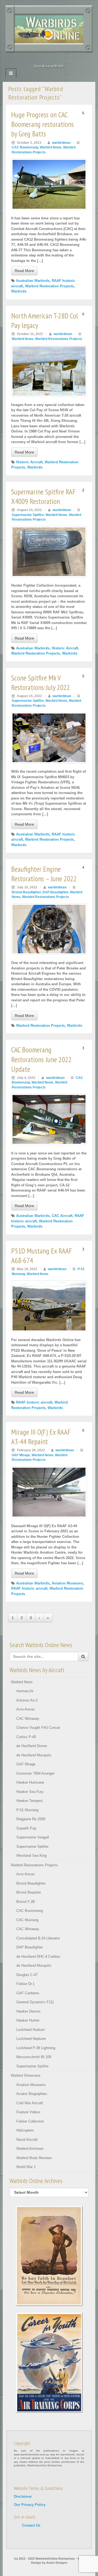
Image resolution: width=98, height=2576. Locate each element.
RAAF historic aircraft (34, 1402)
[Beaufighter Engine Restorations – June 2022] (49, 929)
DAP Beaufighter (55, 892)
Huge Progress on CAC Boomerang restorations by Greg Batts (42, 124)
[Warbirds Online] (49, 29)
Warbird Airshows (30, 2149)
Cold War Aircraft (30, 2103)
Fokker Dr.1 (25, 1984)
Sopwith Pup (26, 1828)
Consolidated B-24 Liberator (38, 1938)
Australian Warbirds (33, 281)
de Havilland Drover (32, 1746)
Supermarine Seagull (33, 1837)
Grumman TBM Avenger (35, 1773)
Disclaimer (23, 2496)
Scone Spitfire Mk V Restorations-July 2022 (41, 683)
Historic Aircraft (29, 462)
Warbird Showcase (26, 2075)
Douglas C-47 (27, 1975)
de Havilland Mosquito (34, 1755)
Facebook (34, 59)
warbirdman (61, 143)
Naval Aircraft (27, 2140)
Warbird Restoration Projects (49, 286)
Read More (24, 271)
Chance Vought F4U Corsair (38, 1728)
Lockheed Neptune (31, 2039)
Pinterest (49, 59)
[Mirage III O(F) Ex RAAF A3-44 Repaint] (49, 1492)
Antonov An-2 (27, 1700)
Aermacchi (25, 1691)
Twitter (56, 59)
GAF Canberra (28, 1993)
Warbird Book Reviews (34, 2158)
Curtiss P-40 (26, 1737)
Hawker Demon (28, 2011)
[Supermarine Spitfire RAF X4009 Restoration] (49, 552)
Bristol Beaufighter (26, 892)
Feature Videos (28, 2112)
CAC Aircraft (62, 1216)
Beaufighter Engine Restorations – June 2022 (44, 874)
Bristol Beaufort (29, 1892)
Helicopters (25, 2130)
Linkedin (42, 59)
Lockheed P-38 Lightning (36, 2048)
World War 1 (26, 2167)
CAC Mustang (27, 1920)
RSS (64, 59)
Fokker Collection (30, 2121)
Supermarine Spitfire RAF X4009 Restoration (43, 496)
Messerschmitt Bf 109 (34, 2057)
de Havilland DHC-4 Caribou (38, 1956)
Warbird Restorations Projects (59, 339)
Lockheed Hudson (30, 2030)
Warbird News (51, 147)
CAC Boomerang (25, 147)
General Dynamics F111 (35, 2002)
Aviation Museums (67, 1583)
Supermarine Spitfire (28, 515)
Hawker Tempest (30, 1801)
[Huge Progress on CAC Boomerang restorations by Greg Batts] (49, 184)
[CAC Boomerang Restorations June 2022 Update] (49, 1119)
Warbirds (19, 291)
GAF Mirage (21, 1455)
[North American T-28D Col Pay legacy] (49, 371)
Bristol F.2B (26, 1902)
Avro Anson (25, 1709)
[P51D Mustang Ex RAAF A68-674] (49, 1306)
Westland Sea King (31, 1856)
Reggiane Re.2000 (31, 1819)
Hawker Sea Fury (30, 1792)
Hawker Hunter (28, 2020)
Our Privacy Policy (30, 2505)
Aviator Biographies (32, 2094)
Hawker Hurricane (30, 1782)
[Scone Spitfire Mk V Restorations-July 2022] (49, 738)
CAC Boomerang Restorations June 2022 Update (41, 1059)
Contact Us (31, 2525)
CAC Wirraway (28, 1719)
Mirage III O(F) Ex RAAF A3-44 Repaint (41, 1437)
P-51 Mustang (27, 1810)
